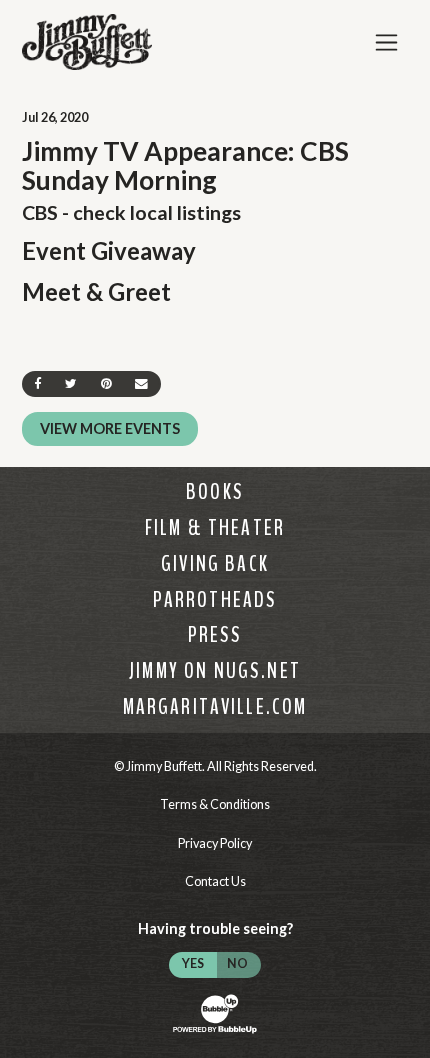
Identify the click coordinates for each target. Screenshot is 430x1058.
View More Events (110, 428)
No (237, 963)
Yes (193, 963)
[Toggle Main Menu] (386, 42)
